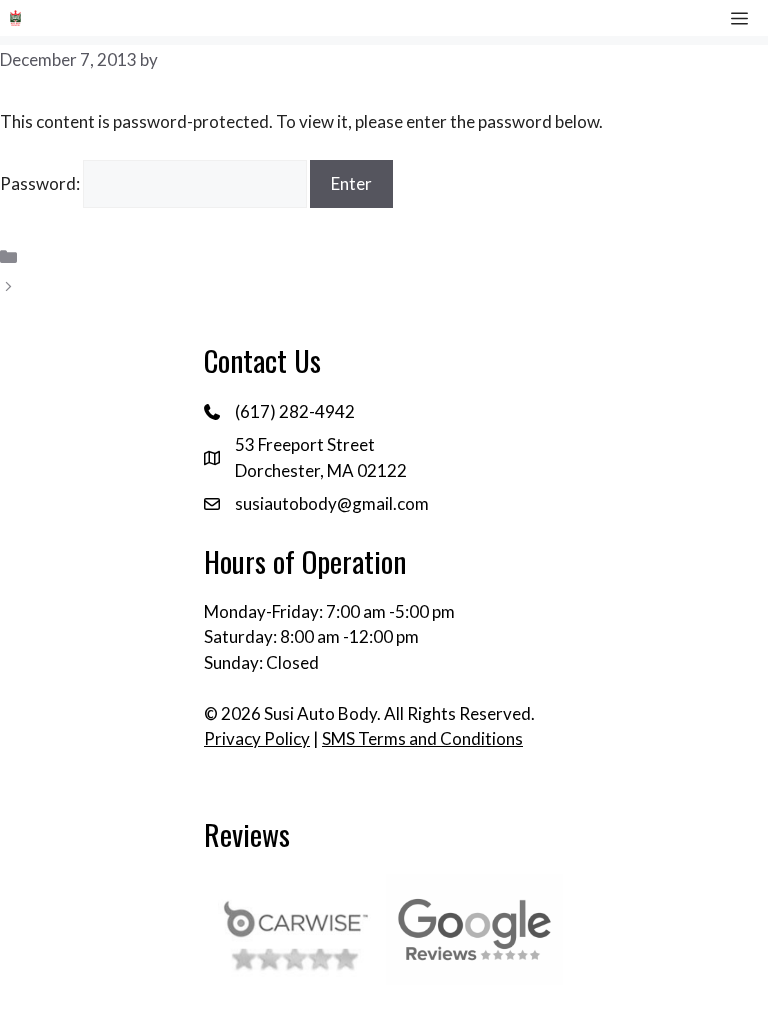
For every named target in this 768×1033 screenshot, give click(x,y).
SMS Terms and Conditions (422, 738)
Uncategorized (83, 256)
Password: (41, 183)
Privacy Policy (257, 738)
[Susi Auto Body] (15, 18)
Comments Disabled (102, 286)
